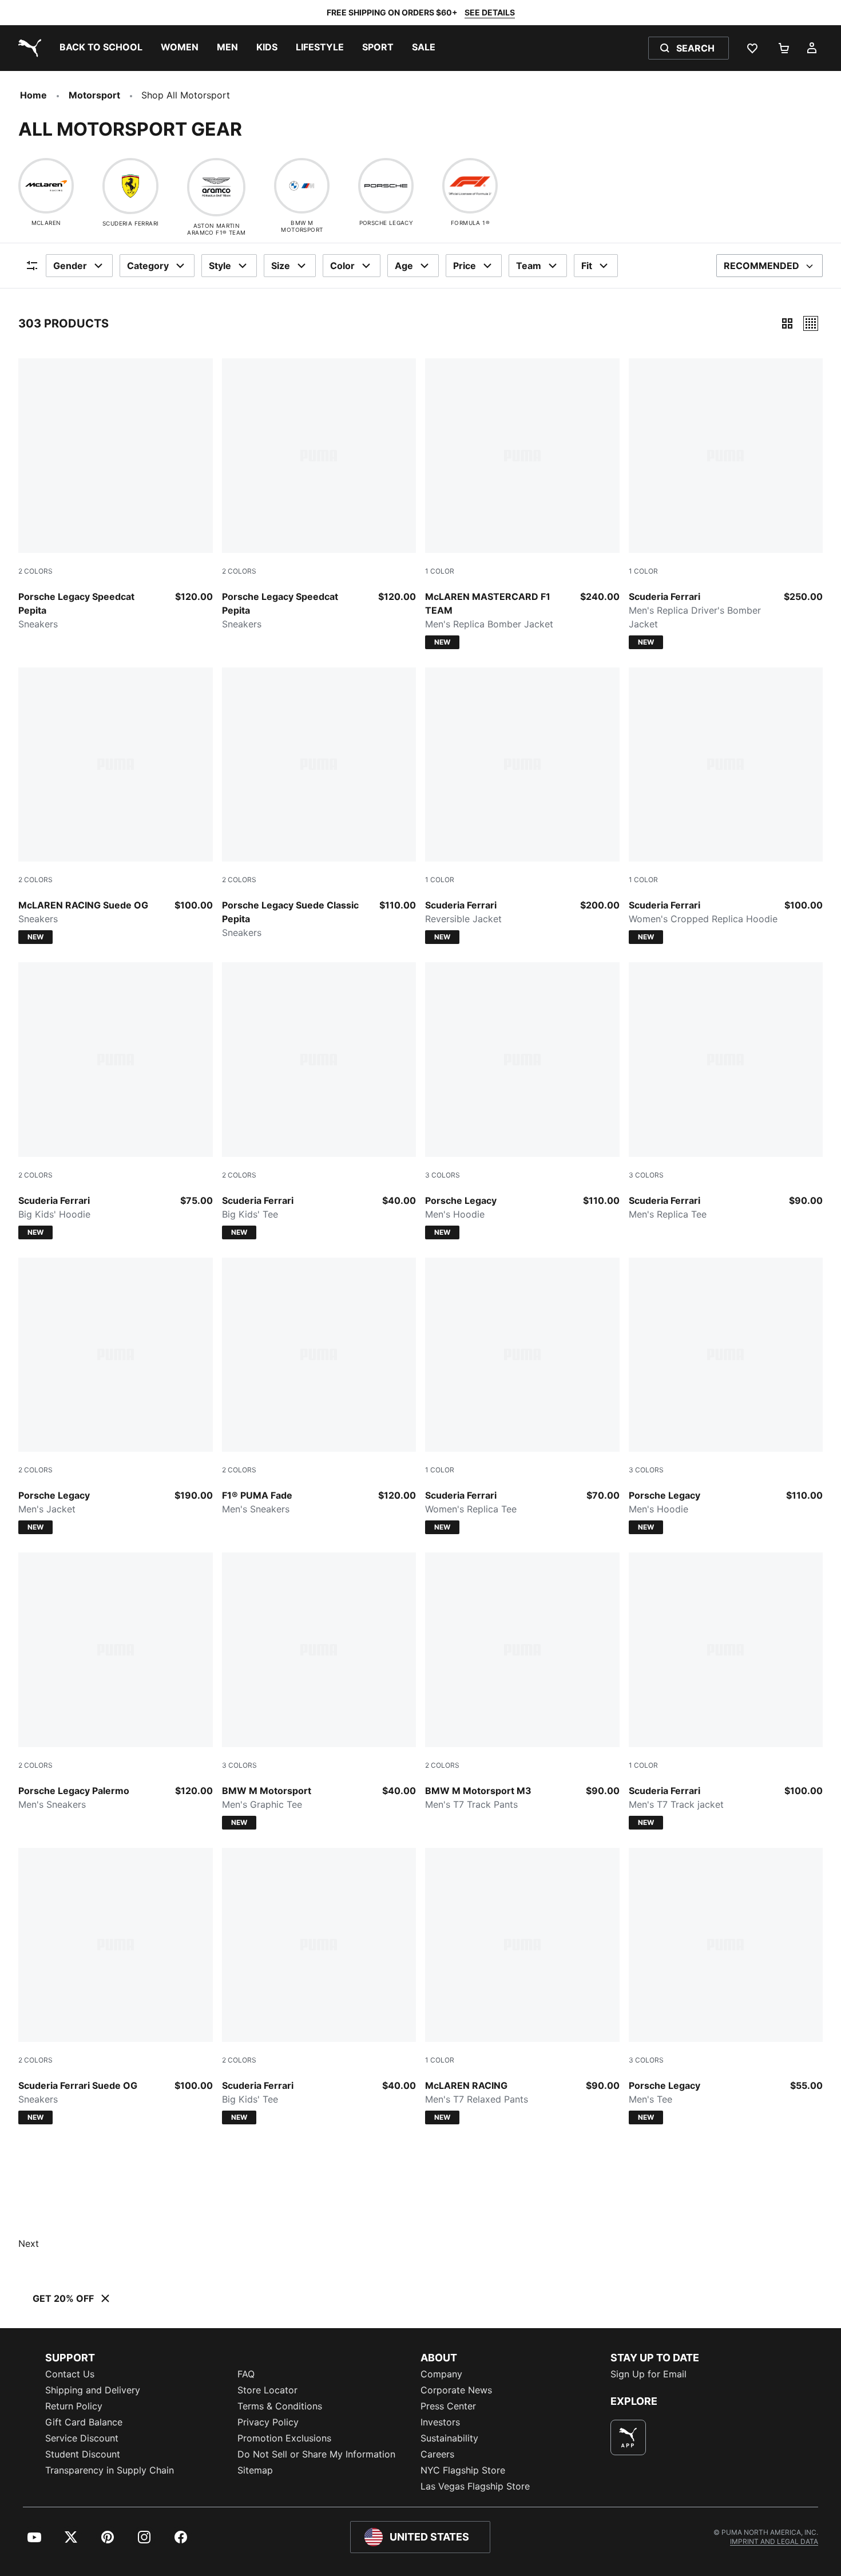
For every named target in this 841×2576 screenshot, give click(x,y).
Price (465, 266)
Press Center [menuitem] (448, 2406)
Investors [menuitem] (440, 2422)
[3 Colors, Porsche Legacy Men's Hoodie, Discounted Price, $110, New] (522, 1101)
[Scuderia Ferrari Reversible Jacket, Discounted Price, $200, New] (522, 806)
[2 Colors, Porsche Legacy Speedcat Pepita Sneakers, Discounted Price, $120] (116, 495)
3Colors (443, 1175)
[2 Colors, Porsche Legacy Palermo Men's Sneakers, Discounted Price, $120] (116, 1682)
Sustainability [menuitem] (449, 2438)
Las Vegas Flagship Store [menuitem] (475, 2486)
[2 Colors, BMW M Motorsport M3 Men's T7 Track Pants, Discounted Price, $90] (522, 1682)
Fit (587, 266)
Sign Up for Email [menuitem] (648, 2374)
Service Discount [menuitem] (82, 2438)
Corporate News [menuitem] (456, 2390)
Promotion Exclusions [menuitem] (284, 2438)
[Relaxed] (811, 323)
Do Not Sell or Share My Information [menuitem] (316, 2454)
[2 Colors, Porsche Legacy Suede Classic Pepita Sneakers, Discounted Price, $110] (319, 804)
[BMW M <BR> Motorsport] (302, 186)
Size (281, 266)
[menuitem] (101, 48)
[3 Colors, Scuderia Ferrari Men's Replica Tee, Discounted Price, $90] (726, 1092)
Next (29, 2243)
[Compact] (787, 323)
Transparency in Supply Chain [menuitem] (110, 2470)
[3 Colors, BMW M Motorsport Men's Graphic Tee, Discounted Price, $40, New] (319, 1691)
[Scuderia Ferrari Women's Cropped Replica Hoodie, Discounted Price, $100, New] (726, 806)
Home (33, 95)
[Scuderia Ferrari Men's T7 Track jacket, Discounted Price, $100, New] (726, 1691)
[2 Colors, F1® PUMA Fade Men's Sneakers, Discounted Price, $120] (319, 1387)
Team (529, 266)
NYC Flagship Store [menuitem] (463, 2470)
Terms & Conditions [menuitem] (280, 2406)
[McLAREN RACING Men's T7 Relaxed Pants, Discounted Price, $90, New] (522, 1986)
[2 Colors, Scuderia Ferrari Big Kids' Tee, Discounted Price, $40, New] (319, 1101)
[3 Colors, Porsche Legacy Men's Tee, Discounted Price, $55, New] (726, 1986)
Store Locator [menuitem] (267, 2390)
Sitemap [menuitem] (255, 2470)
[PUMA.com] (27, 48)
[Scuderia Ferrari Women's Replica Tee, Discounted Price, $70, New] (522, 1396)
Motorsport (94, 95)
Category (148, 266)
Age (404, 266)
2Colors (35, 571)
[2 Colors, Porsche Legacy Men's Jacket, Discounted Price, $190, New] (116, 1396)
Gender (70, 266)
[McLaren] (46, 186)
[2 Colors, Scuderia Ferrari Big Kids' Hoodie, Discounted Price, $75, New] (116, 1101)
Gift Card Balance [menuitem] (84, 2422)
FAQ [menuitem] (246, 2374)
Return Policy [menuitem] (74, 2406)
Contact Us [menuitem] (70, 2374)
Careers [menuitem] (437, 2454)
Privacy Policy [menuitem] (268, 2422)
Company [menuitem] (441, 2374)
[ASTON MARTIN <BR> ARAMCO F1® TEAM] (216, 187)
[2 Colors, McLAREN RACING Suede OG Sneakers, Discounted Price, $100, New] (116, 806)
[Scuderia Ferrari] (130, 186)
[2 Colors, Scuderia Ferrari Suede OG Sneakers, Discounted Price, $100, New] (116, 1986)
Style (220, 266)
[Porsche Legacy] (386, 186)
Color (342, 266)
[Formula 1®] (470, 186)
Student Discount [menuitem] (83, 2454)
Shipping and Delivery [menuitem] (93, 2390)
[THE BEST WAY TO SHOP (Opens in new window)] (628, 2437)
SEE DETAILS (490, 12)
